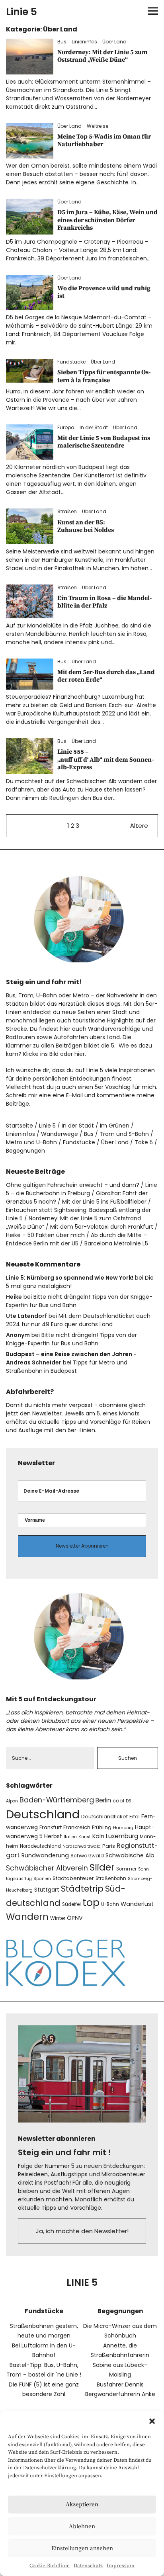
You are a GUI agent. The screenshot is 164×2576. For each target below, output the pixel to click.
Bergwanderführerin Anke (120, 2394)
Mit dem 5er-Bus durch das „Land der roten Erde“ (106, 676)
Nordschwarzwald (82, 1846)
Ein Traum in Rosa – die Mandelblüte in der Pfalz (104, 602)
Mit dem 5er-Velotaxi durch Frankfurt (102, 1227)
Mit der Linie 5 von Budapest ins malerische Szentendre (104, 442)
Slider (102, 1867)
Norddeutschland (40, 1846)
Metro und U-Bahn (31, 1142)
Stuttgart (47, 1890)
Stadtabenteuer (73, 1878)
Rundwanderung (45, 1855)
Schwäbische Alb (130, 1855)
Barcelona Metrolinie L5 (116, 1243)
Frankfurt (51, 1827)
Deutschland (43, 1814)
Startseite (20, 1126)
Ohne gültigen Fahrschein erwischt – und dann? (73, 1185)
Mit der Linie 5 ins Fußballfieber (104, 1202)
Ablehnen (82, 2526)
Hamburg (123, 1828)
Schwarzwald (87, 1856)
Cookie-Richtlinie (50, 2566)
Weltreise (98, 126)
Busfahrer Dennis (120, 2384)
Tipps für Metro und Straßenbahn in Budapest (67, 1367)
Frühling (102, 1827)
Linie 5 (21, 12)
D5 (129, 1801)
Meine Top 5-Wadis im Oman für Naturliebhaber (104, 140)
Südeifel (71, 1904)
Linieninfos (84, 42)
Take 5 (144, 1142)
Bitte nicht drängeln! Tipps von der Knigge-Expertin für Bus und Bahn (71, 1339)
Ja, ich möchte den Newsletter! (82, 2231)
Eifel (135, 1817)
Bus (62, 42)
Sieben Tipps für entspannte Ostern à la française (104, 376)
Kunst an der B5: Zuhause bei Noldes (86, 526)
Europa (66, 427)
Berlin (103, 1800)
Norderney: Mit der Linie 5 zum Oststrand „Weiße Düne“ (102, 56)
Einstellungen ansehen (82, 2548)
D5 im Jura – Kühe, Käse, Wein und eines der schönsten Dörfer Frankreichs (107, 220)
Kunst (85, 1837)
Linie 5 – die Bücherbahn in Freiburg (82, 1189)
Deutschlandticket (104, 1817)
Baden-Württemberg (57, 1800)
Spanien (42, 1879)
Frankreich (77, 1827)
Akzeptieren (82, 2505)
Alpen (12, 1801)
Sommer (126, 1869)
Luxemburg (122, 1836)
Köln (98, 1836)
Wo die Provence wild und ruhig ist (104, 292)
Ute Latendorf (26, 1316)
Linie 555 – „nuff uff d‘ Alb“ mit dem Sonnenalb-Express (105, 759)
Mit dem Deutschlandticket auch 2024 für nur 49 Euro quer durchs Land (78, 1320)
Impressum (121, 2566)
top (91, 1903)
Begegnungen (25, 1151)
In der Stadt (94, 427)
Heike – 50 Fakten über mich (45, 1235)
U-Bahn (110, 1904)
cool (118, 1801)
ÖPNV (75, 1918)
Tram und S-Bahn (124, 1134)
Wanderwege (60, 1134)
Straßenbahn (111, 1878)
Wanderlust (137, 1904)
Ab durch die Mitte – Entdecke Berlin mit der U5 (76, 1239)
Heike (14, 1297)
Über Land (114, 42)
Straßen (67, 511)
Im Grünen (115, 1126)
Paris (109, 1846)
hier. (80, 1054)
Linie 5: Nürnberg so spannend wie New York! (70, 1278)
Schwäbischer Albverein (47, 1868)
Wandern (27, 1917)
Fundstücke (71, 362)
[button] (152, 2421)
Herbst (53, 1836)
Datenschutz (88, 2566)
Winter (58, 1918)
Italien (70, 1837)
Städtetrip (82, 1889)
